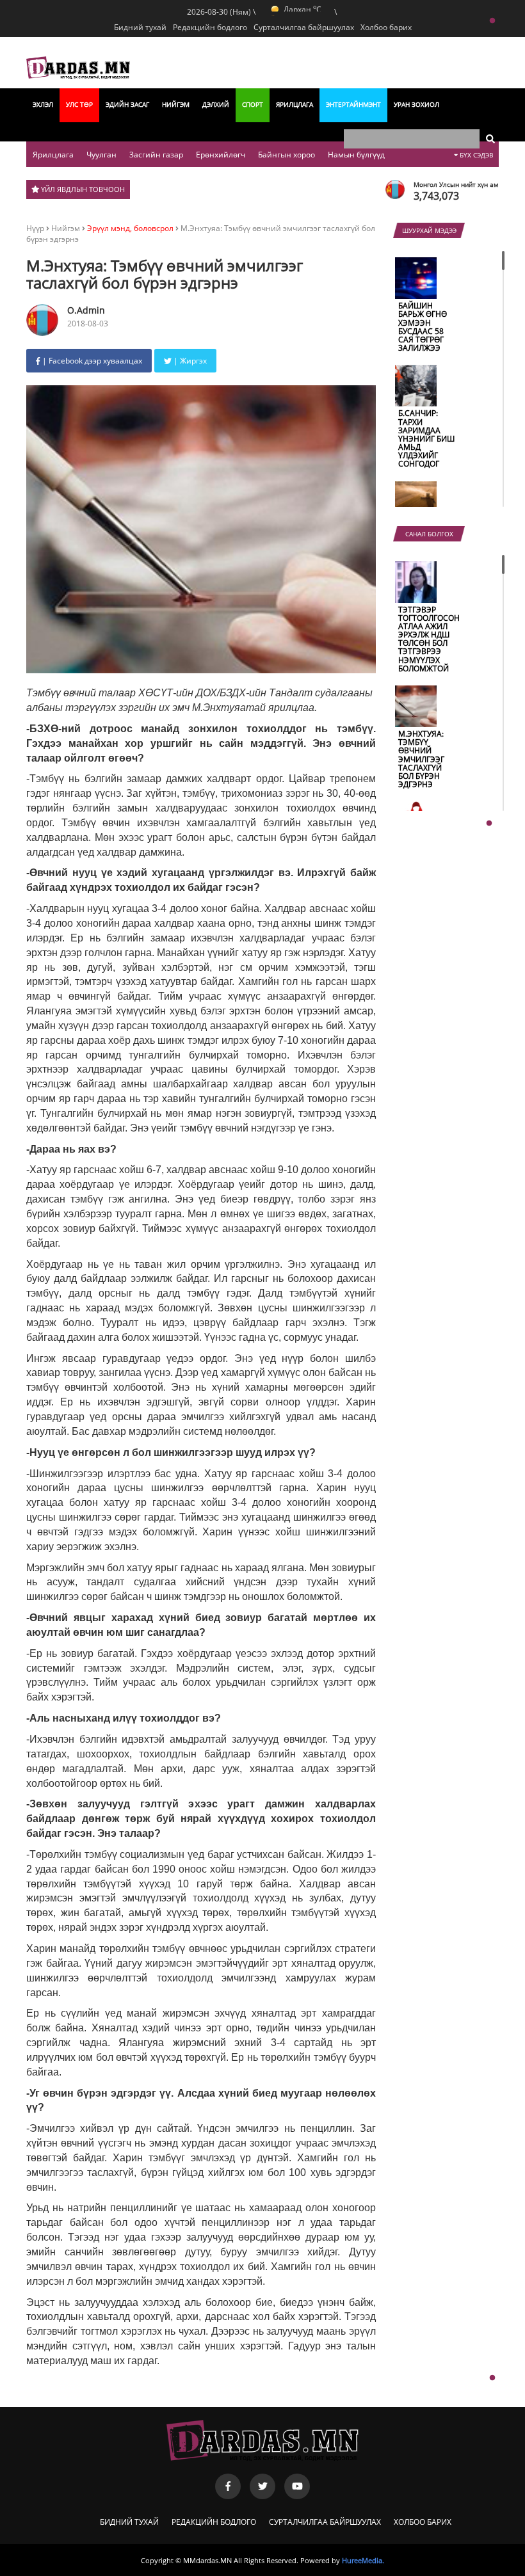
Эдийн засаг (127, 104)
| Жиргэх (189, 361)
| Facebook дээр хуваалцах (91, 361)
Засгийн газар (156, 155)
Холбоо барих (423, 2522)
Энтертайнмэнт (353, 104)
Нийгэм (176, 104)
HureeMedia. (363, 2560)
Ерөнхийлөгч (221, 155)
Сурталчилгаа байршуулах (325, 2522)
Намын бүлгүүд (356, 155)
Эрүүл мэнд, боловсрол (130, 228)
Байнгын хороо (287, 155)
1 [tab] (492, 21)
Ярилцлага (295, 104)
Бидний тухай (140, 27)
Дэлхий (216, 104)
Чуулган (101, 155)
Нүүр (35, 228)
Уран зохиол (416, 104)
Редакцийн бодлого (214, 2522)
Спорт (253, 104)
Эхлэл (43, 104)
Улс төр (79, 104)
